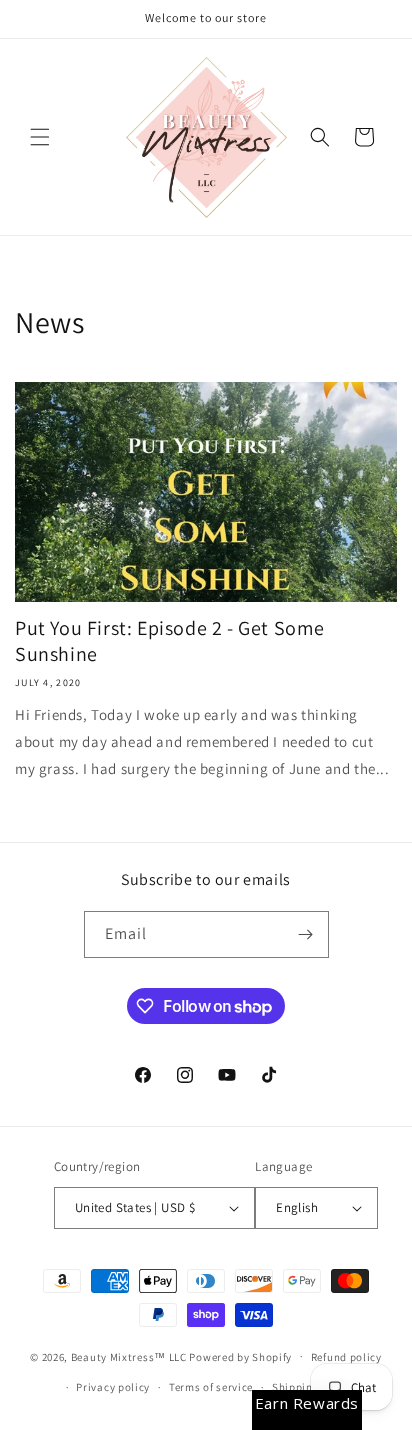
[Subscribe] (306, 934)
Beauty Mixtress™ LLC (129, 1356)
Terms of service (211, 1387)
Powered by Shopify (240, 1356)
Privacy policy (113, 1387)
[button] (40, 137)
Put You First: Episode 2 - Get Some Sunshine (170, 641)
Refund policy (346, 1357)
